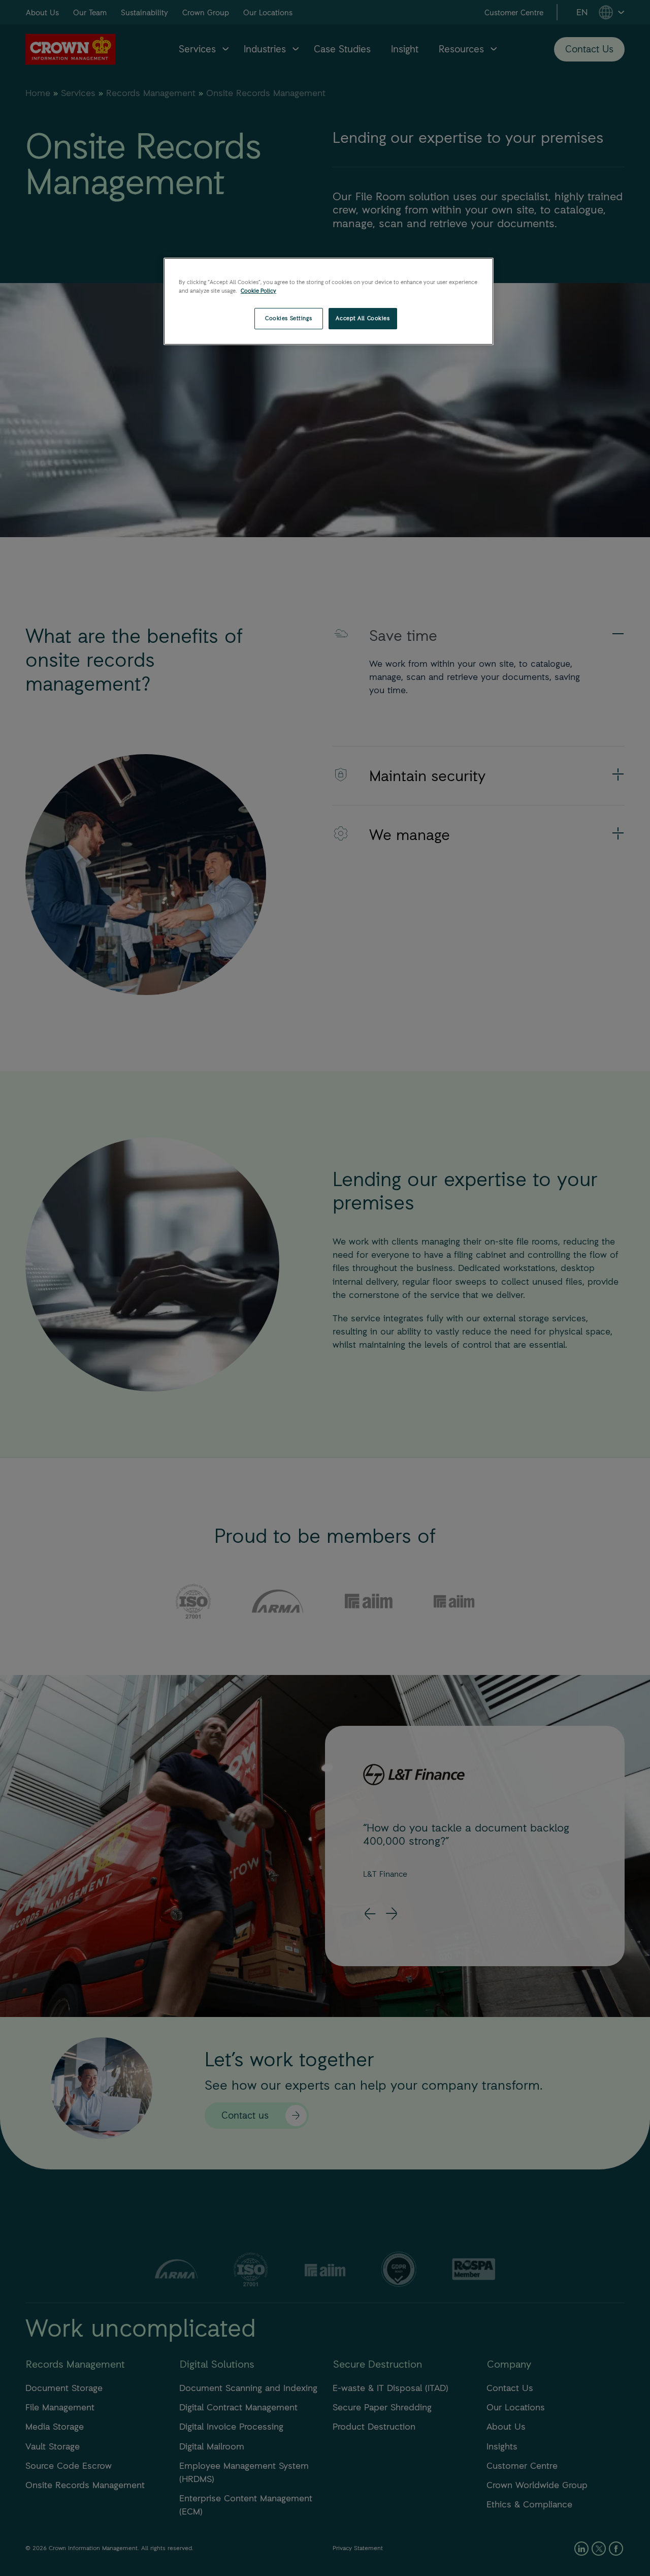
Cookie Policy (258, 291)
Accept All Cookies (363, 318)
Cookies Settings (288, 318)
